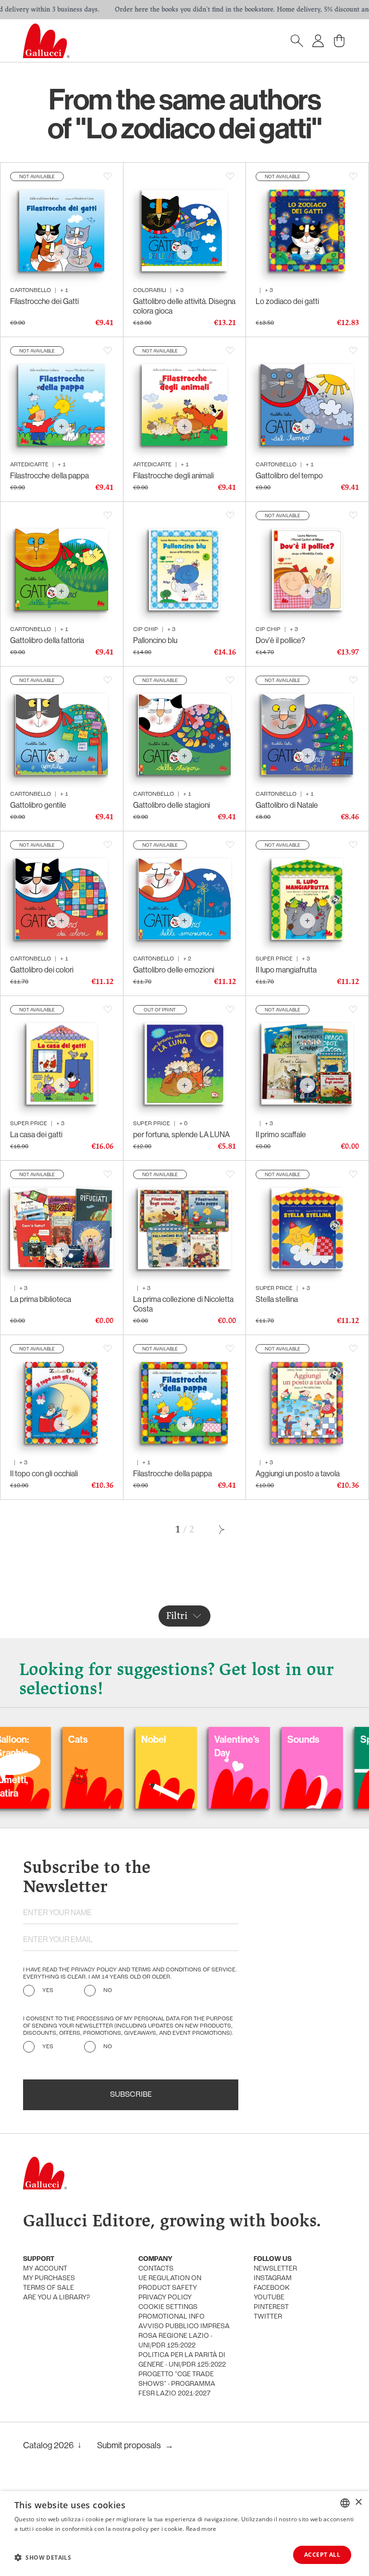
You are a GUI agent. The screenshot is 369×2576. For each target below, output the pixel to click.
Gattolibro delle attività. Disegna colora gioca (184, 306)
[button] (43, 2557)
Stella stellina (277, 1299)
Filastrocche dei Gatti (44, 301)
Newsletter (275, 2269)
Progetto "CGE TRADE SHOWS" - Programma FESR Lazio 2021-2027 (177, 2384)
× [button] (358, 2502)
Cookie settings (168, 2307)
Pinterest (271, 2307)
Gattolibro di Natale (287, 805)
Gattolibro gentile (38, 805)
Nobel (78, 1739)
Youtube (269, 2298)
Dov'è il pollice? (280, 640)
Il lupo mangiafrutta (286, 970)
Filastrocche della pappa (49, 475)
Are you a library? (56, 2298)
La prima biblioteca (41, 1299)
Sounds (228, 1739)
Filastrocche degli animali (173, 475)
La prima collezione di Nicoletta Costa (183, 1304)
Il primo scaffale (281, 1134)
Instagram (273, 2278)
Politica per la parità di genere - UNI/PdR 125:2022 (182, 2360)
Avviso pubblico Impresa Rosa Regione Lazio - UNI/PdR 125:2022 (184, 2336)
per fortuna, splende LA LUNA (181, 1134)
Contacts (156, 2269)
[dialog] (184, 2533)
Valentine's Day (161, 1746)
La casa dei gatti (36, 1134)
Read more (201, 2529)
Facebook (272, 2288)
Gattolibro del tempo (289, 475)
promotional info (172, 2317)
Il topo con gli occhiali (44, 1473)
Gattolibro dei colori (42, 970)
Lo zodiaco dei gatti (287, 301)
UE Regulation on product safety (170, 2283)
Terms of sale (49, 2288)
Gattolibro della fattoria (47, 640)
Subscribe (131, 2095)
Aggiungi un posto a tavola (298, 1473)
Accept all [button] (322, 2555)
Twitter (268, 2317)
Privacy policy (165, 2298)
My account (45, 2269)
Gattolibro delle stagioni (172, 805)
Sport (296, 1739)
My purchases (49, 2278)
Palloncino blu (155, 640)
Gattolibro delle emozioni (174, 970)
